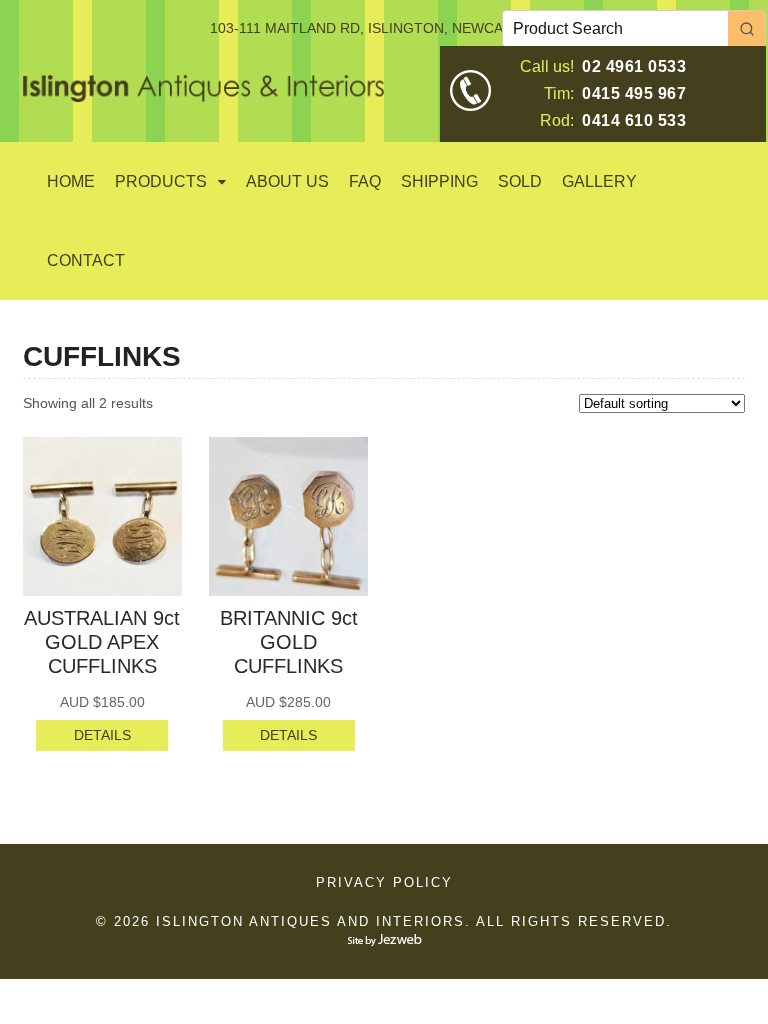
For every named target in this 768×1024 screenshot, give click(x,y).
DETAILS (102, 735)
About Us (287, 181)
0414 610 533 (634, 120)
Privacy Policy (384, 882)
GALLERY (599, 181)
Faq (365, 181)
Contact (86, 260)
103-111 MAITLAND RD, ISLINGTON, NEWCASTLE (374, 28)
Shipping (439, 181)
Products (161, 181)
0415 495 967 (634, 93)
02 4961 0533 (634, 66)
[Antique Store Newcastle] (203, 91)
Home (71, 181)
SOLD (520, 181)
